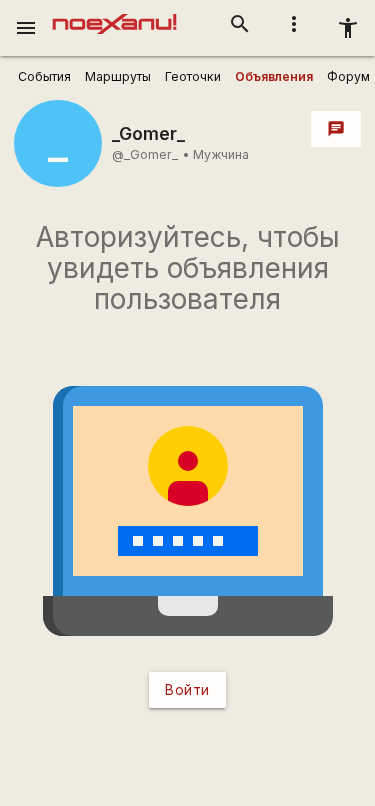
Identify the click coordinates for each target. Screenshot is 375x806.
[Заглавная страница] (114, 14)
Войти (187, 689)
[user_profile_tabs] (44, 77)
